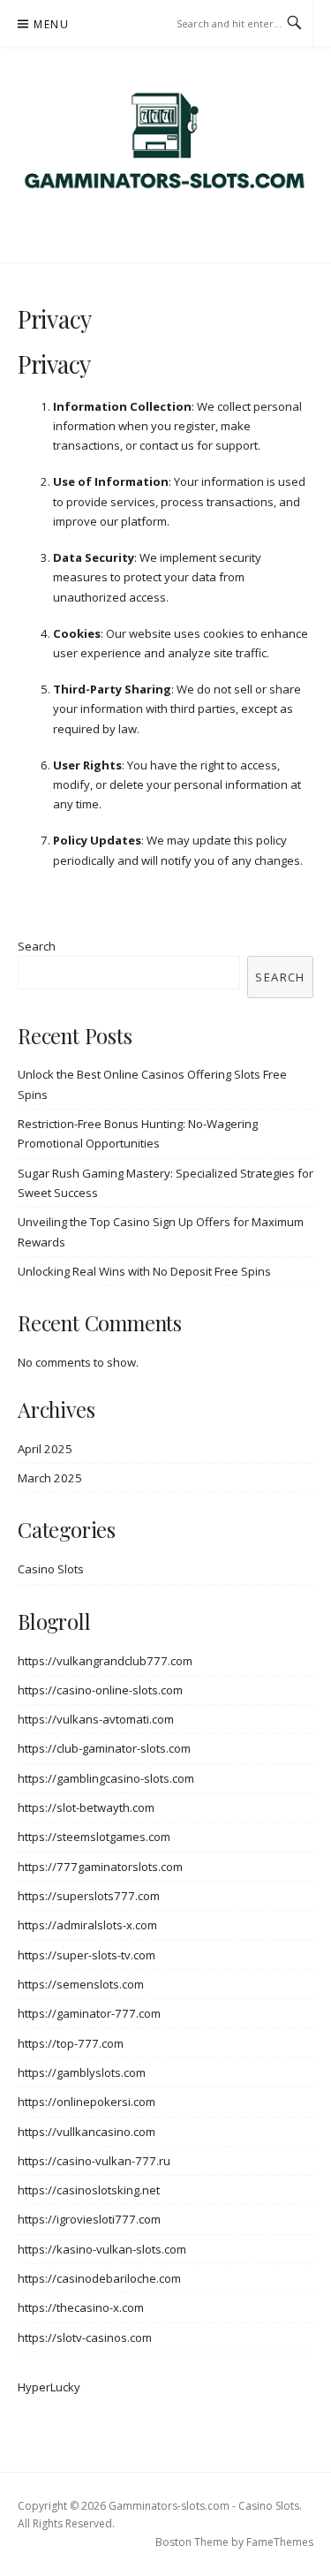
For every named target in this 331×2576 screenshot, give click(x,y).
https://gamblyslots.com (82, 2072)
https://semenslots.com (81, 1984)
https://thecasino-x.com (81, 2307)
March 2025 (50, 1478)
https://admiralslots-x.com (87, 1925)
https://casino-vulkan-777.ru (94, 2161)
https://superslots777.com (89, 1896)
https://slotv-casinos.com (85, 2337)
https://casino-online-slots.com (100, 1690)
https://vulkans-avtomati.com (96, 1719)
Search (37, 946)
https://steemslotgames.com (94, 1837)
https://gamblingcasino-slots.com (106, 1778)
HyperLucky (49, 2387)
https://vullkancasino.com (87, 2132)
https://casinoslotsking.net (89, 2190)
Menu (51, 24)
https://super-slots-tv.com (87, 1955)
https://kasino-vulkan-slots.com (102, 2249)
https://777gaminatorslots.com (100, 1867)
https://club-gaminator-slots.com (104, 1748)
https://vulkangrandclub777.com (105, 1661)
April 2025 (45, 1449)
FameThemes (280, 2542)
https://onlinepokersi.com (87, 2102)
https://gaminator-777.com (89, 2013)
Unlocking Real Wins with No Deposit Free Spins (144, 1271)
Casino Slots (51, 1569)
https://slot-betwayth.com (86, 1807)
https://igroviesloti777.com (89, 2219)
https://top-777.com (71, 2043)
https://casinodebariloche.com (99, 2278)
